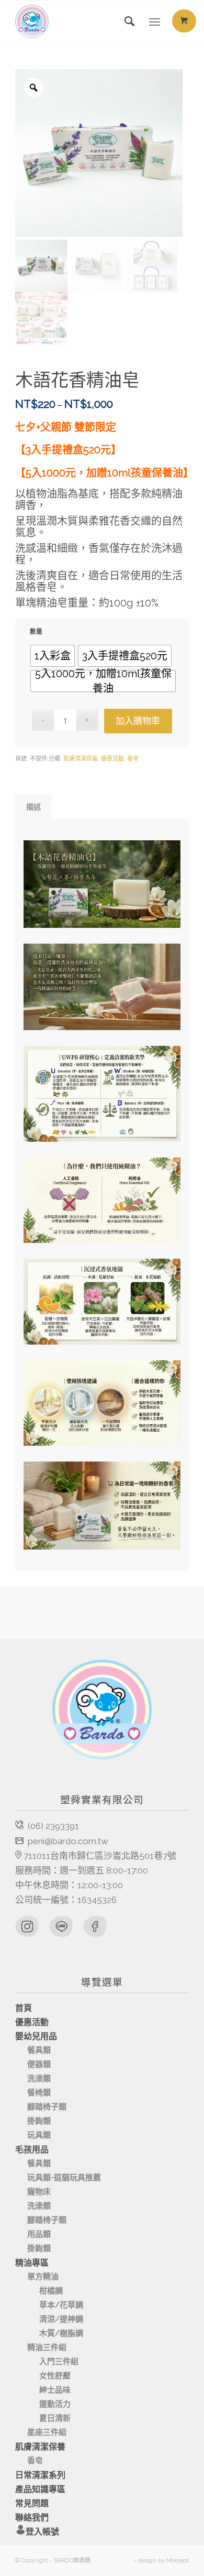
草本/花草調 (61, 2305)
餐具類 (39, 2050)
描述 (33, 807)
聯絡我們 (32, 2518)
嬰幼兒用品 (36, 2036)
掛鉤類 (39, 2121)
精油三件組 (47, 2347)
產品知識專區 (40, 2489)
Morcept (178, 2561)
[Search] (125, 21)
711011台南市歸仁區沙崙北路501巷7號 (100, 1856)
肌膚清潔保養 (81, 759)
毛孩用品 (32, 2150)
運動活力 (55, 2404)
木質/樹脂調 (61, 2333)
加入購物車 (138, 721)
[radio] (53, 656)
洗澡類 (39, 2079)
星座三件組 (47, 2432)
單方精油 (43, 2277)
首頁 (24, 2008)
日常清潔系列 (40, 2475)
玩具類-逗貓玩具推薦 (64, 2178)
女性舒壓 (55, 2376)
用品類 (39, 2234)
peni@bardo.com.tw (68, 1841)
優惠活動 (112, 759)
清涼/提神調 (61, 2319)
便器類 (39, 2064)
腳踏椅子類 (47, 2107)
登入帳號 (42, 2532)
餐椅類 (39, 2093)
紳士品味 (55, 2390)
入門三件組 (59, 2362)
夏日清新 (55, 2418)
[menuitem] (125, 21)
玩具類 (39, 2135)
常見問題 (32, 2503)
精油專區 (32, 2263)
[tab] (33, 807)
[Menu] (155, 21)
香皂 (133, 759)
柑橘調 (51, 2291)
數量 (36, 632)
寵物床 (39, 2192)
